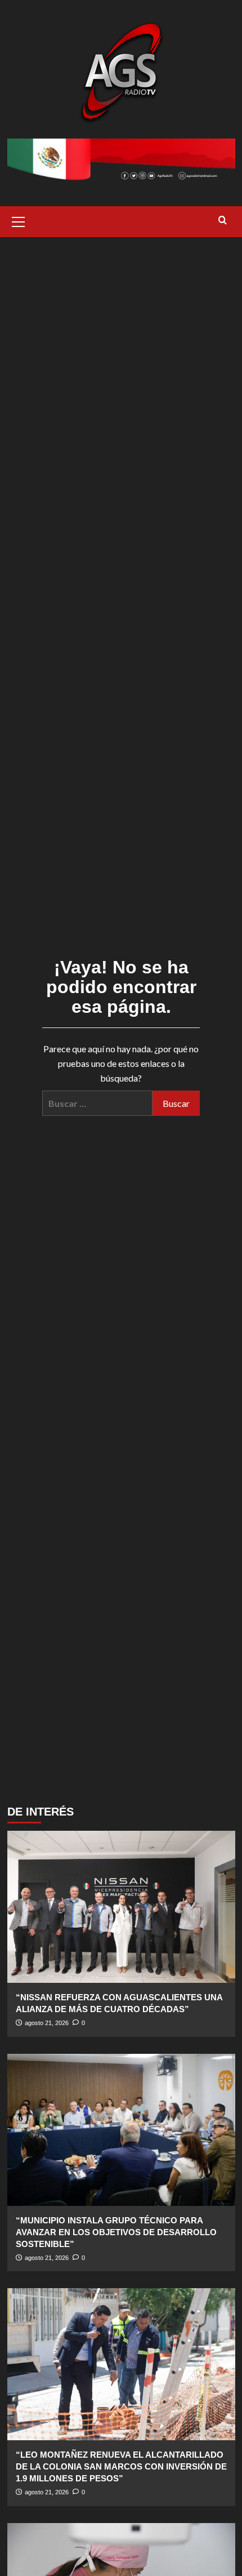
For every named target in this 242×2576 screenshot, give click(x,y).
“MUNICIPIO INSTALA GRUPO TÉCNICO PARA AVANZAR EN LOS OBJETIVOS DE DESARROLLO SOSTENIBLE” (116, 2232)
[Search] (223, 221)
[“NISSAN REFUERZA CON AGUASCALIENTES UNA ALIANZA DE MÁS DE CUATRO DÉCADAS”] (121, 1907)
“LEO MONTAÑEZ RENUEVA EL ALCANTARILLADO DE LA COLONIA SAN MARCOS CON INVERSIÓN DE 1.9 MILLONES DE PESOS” (121, 2466)
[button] (19, 220)
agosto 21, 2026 (47, 2023)
